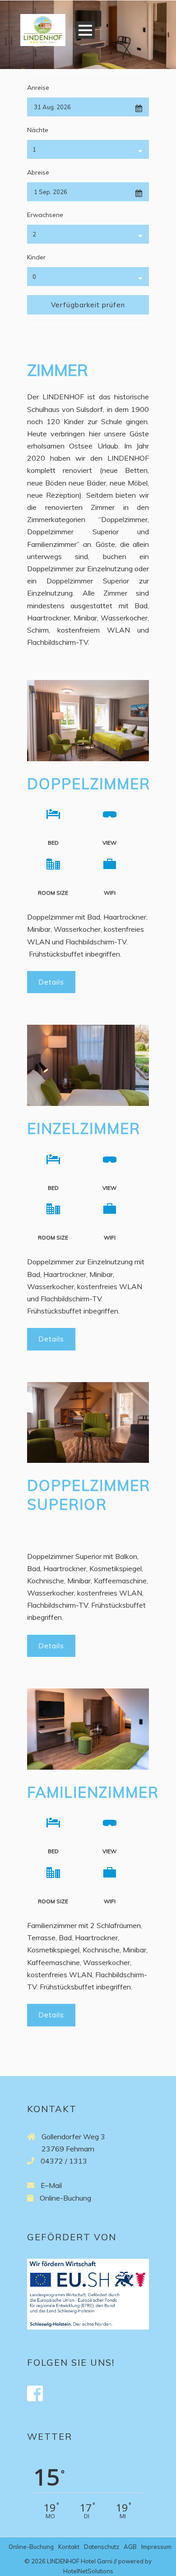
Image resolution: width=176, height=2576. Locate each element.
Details (51, 982)
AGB (130, 2547)
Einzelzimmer (84, 1128)
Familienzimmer (93, 1792)
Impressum (156, 2547)
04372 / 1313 (64, 2161)
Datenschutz (102, 2547)
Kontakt (69, 2547)
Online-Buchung (65, 2198)
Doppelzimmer (89, 784)
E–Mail (51, 2185)
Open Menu (85, 30)
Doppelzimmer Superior (89, 1495)
